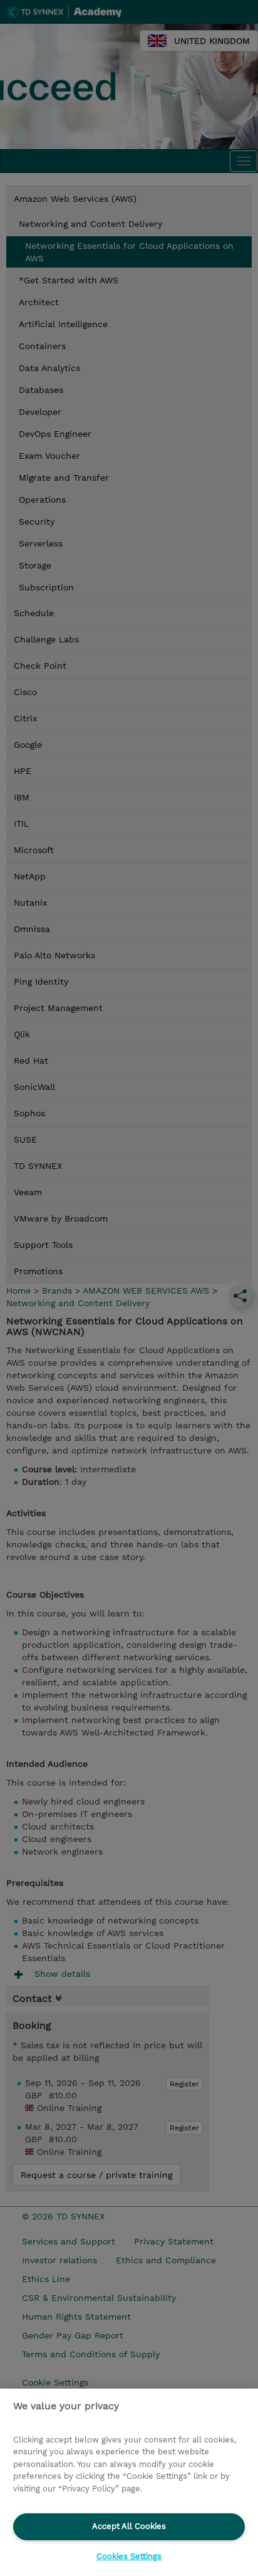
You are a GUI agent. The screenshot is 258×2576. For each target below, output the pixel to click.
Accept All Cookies (129, 2526)
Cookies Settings (129, 2556)
